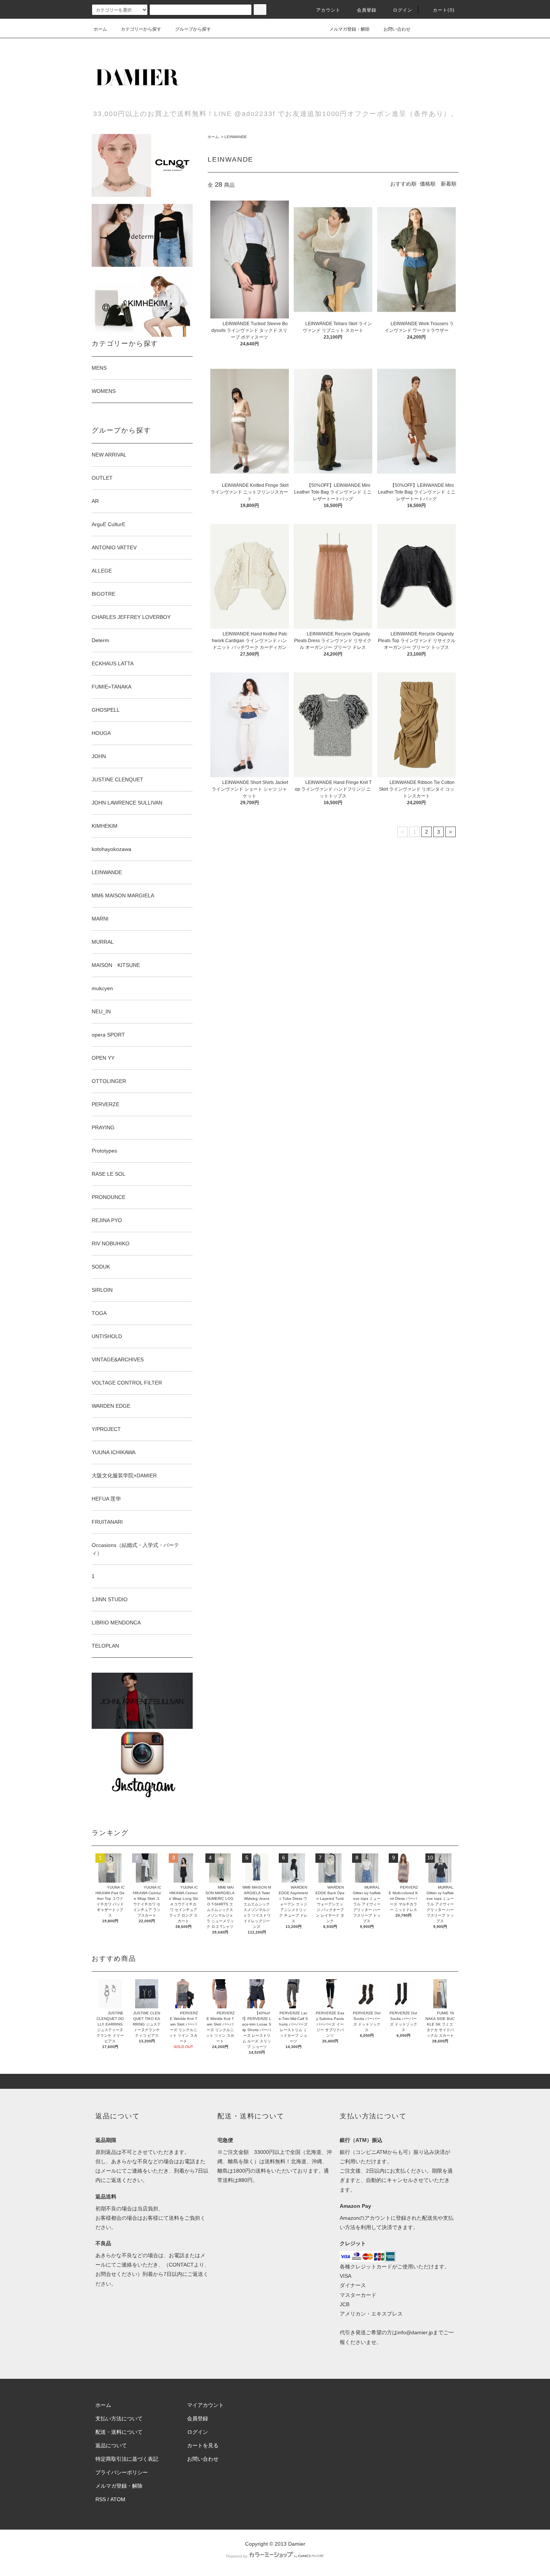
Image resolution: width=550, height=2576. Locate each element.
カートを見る (203, 2445)
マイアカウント (205, 2405)
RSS (101, 2499)
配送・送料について (119, 2432)
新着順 (449, 184)
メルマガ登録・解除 (349, 29)
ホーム (100, 29)
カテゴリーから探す (141, 29)
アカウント (329, 10)
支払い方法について (119, 2418)
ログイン (403, 10)
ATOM (118, 2499)
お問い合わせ (397, 29)
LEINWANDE (236, 137)
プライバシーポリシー (122, 2472)
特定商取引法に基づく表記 (127, 2459)
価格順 (428, 184)
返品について (111, 2445)
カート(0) (444, 10)
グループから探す (193, 29)
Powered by (237, 2556)
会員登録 (367, 10)
